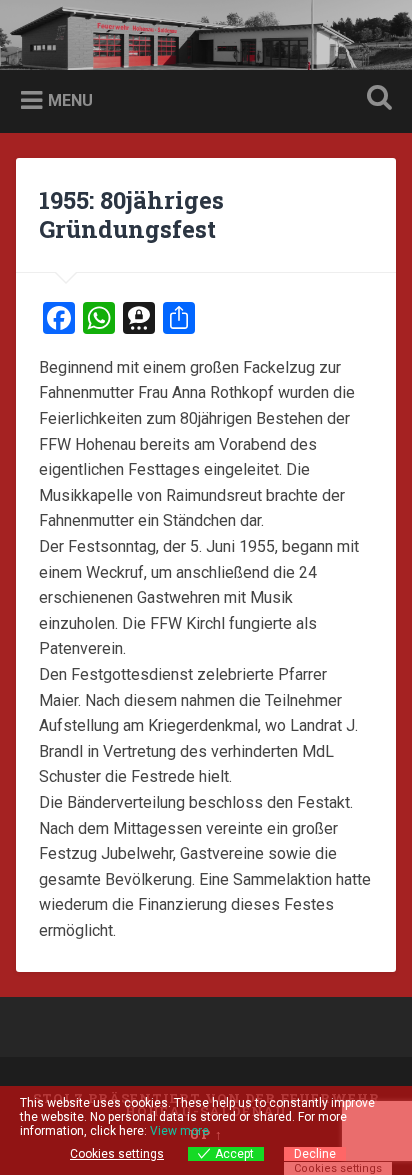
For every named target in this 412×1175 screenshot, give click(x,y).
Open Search (375, 99)
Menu (70, 100)
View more (179, 1131)
